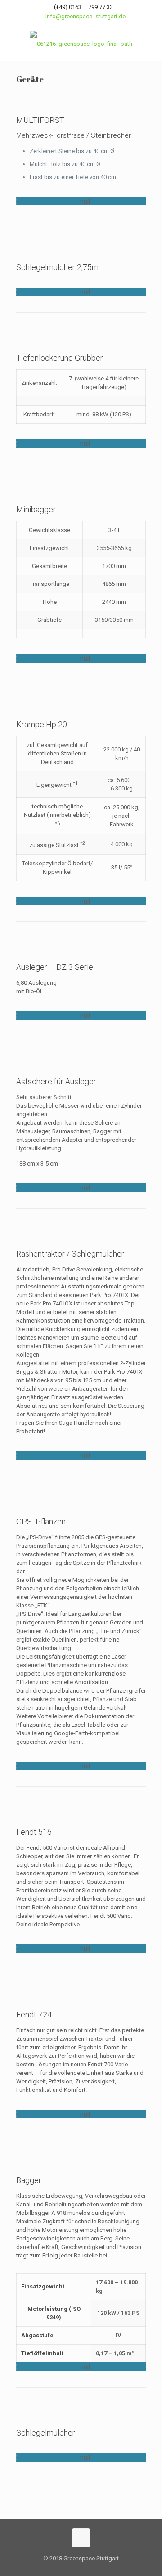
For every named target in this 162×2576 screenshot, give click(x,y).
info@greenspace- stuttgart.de (85, 16)
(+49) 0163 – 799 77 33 (83, 7)
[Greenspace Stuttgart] (81, 44)
